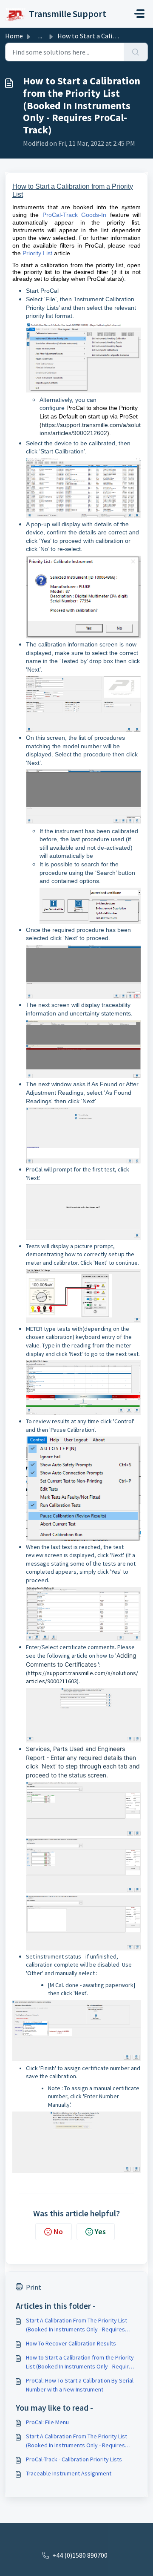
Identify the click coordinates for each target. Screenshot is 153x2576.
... (40, 36)
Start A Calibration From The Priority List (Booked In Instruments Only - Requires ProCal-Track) (76, 2325)
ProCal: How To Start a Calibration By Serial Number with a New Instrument (80, 2385)
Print (34, 2287)
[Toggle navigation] (139, 14)
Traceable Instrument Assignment (69, 2473)
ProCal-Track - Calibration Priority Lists (74, 2459)
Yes (100, 2231)
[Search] (136, 52)
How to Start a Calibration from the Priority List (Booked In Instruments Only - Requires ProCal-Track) (81, 2362)
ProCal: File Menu (47, 2422)
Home (14, 36)
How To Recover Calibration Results (71, 2343)
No (58, 2231)
